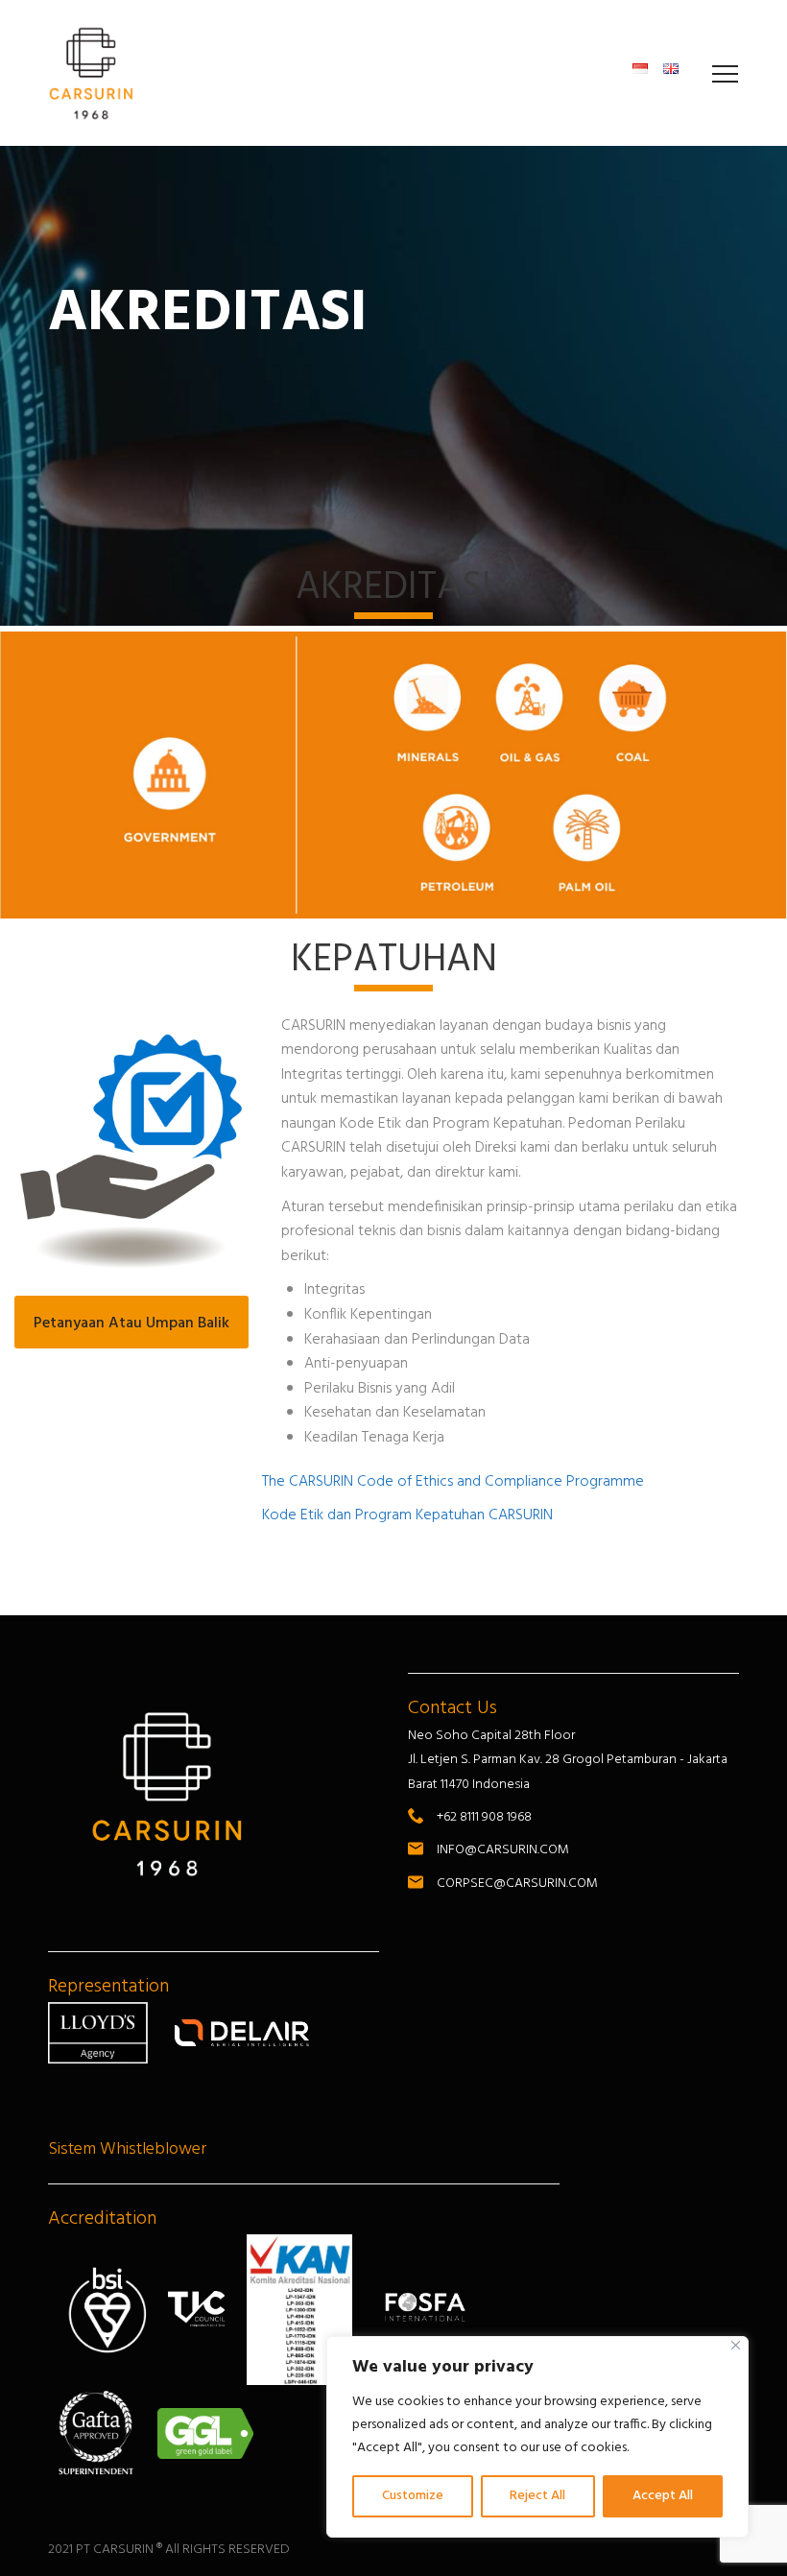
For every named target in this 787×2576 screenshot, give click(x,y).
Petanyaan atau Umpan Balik (131, 1324)
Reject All (537, 2496)
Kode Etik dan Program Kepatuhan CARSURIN (407, 1515)
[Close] (736, 2345)
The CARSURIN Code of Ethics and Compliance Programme (453, 1482)
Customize (413, 2496)
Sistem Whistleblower (127, 2149)
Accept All (663, 2496)
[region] (537, 2437)
